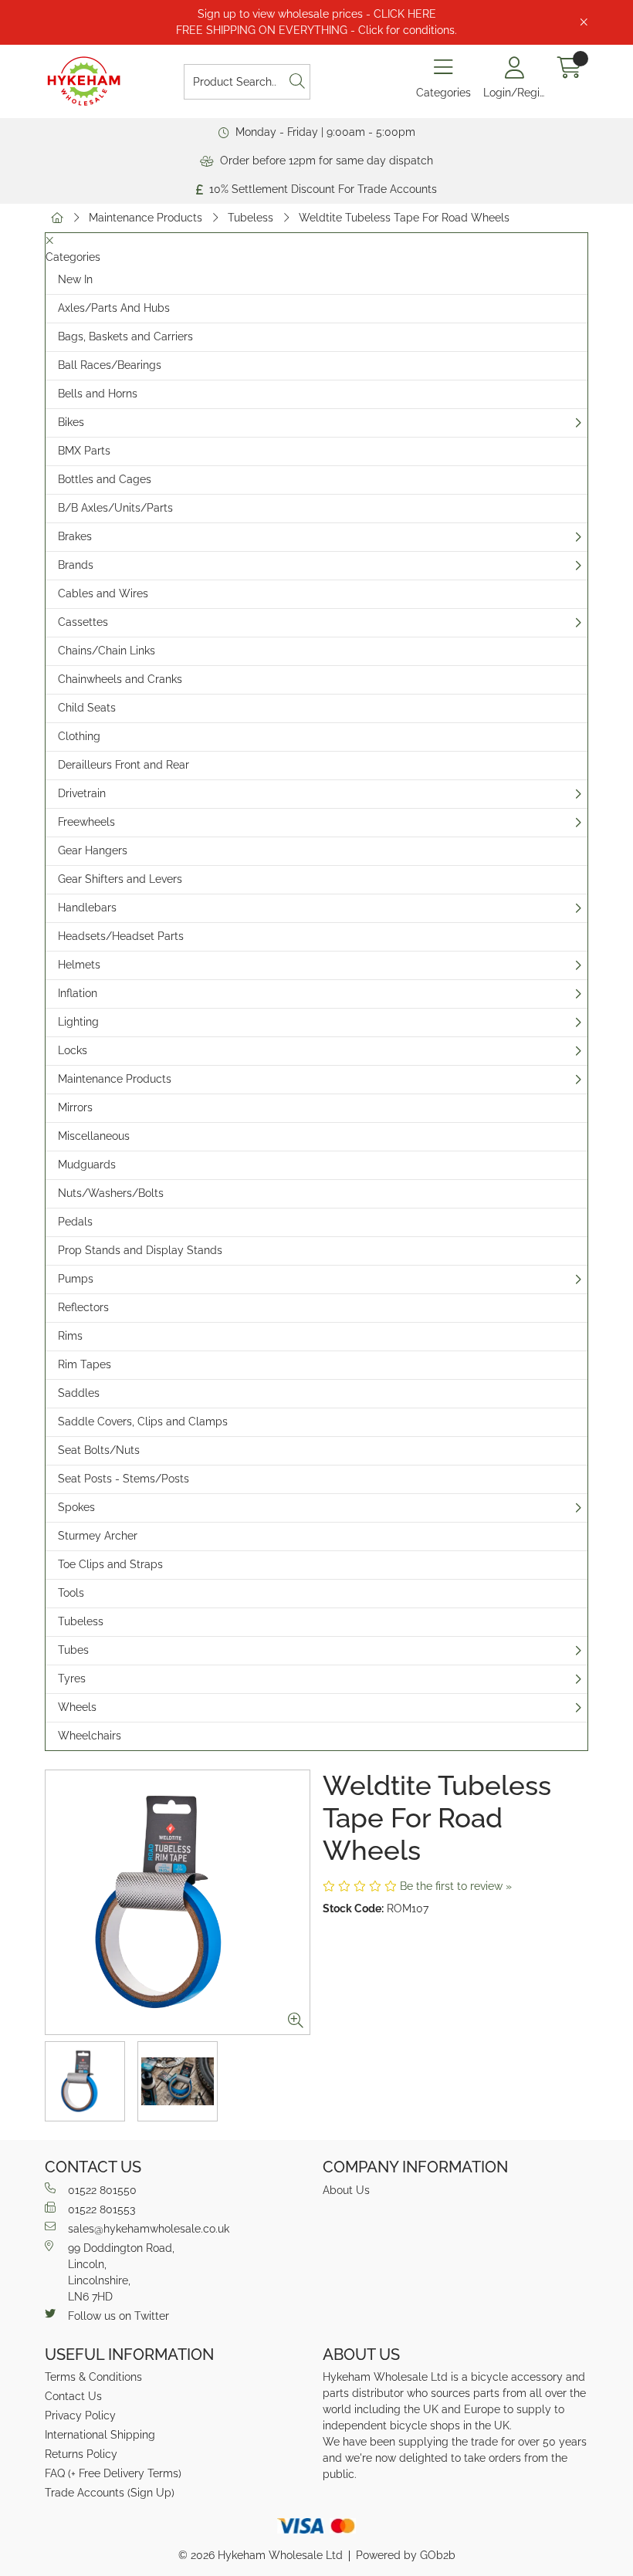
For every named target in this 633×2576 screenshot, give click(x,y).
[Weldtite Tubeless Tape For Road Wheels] (178, 1902)
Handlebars (87, 908)
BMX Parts (84, 451)
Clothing (79, 736)
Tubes (73, 1650)
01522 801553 (102, 2209)
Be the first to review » (456, 1886)
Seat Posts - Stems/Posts (124, 1479)
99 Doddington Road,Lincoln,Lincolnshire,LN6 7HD (121, 2272)
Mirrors (75, 1107)
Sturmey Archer (98, 1536)
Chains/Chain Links (107, 651)
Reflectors (83, 1307)
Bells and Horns (98, 394)
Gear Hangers (93, 850)
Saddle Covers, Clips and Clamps (143, 1422)
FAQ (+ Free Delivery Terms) (113, 2473)
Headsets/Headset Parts (121, 936)
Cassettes (83, 622)
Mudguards (87, 1165)
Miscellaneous (94, 1136)
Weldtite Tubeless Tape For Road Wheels (404, 218)
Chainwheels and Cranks (120, 679)
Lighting (78, 1022)
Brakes (75, 536)
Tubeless (250, 218)
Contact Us (73, 2396)
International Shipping (100, 2435)
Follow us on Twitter (118, 2316)
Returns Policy (81, 2454)
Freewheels (86, 822)
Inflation (78, 993)
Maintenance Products (146, 218)
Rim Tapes (85, 1364)
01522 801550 (102, 2190)
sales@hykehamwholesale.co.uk (149, 2229)
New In (75, 279)
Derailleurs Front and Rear (124, 765)
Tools (71, 1593)
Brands (76, 565)
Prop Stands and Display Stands (140, 1250)
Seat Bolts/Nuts (99, 1450)
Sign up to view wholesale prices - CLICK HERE (317, 14)
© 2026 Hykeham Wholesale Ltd (261, 2555)
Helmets (79, 965)
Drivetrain (82, 793)
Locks (73, 1050)
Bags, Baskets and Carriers (125, 336)
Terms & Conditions (93, 2377)
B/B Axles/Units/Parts (115, 508)
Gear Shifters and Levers (120, 879)
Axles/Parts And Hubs (114, 308)
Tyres (72, 1678)
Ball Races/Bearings (110, 365)
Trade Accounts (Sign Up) (110, 2493)
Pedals (75, 1222)
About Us (346, 2190)
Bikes (71, 422)
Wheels (77, 1707)
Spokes (76, 1507)
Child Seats (87, 708)
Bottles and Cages (105, 479)
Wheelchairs (90, 1736)
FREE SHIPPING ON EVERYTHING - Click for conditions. (316, 30)
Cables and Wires (103, 593)
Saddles (79, 1393)
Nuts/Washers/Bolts (111, 1193)
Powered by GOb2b (406, 2555)
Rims (70, 1336)
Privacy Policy (80, 2415)
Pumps (76, 1279)
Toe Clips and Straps (110, 1564)
